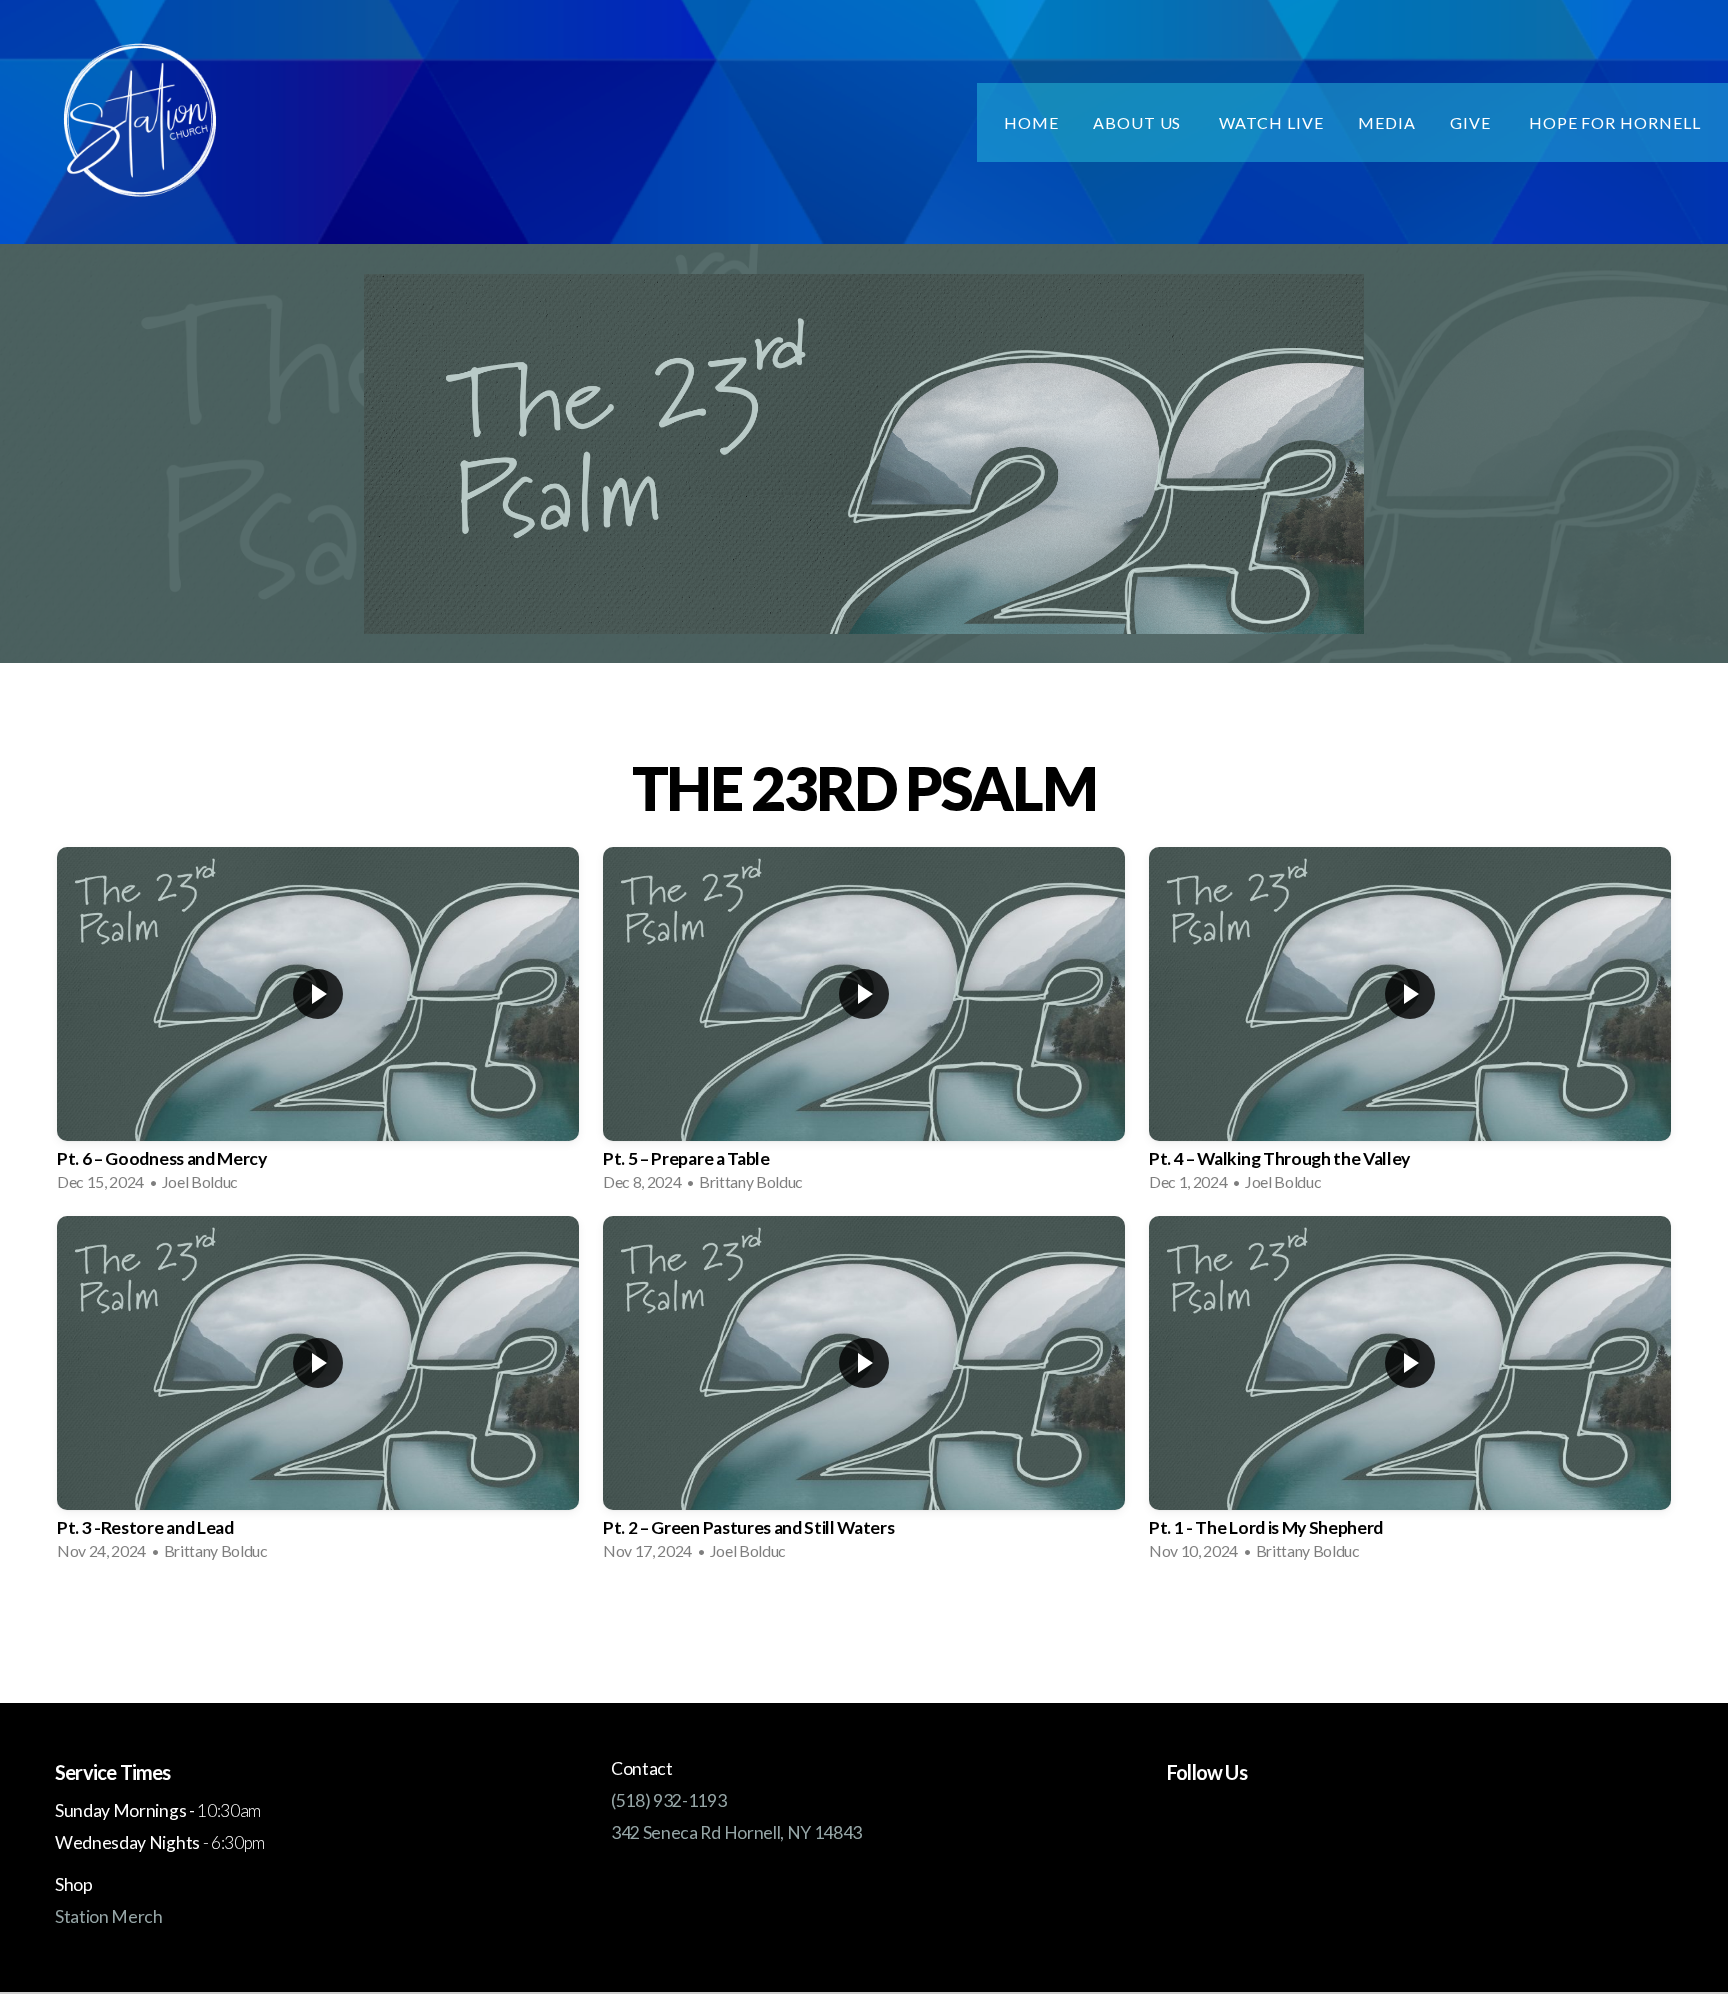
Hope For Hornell (1615, 122)
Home (1031, 122)
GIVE (1472, 122)
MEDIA (1387, 122)
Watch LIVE (1271, 122)
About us (1139, 122)
